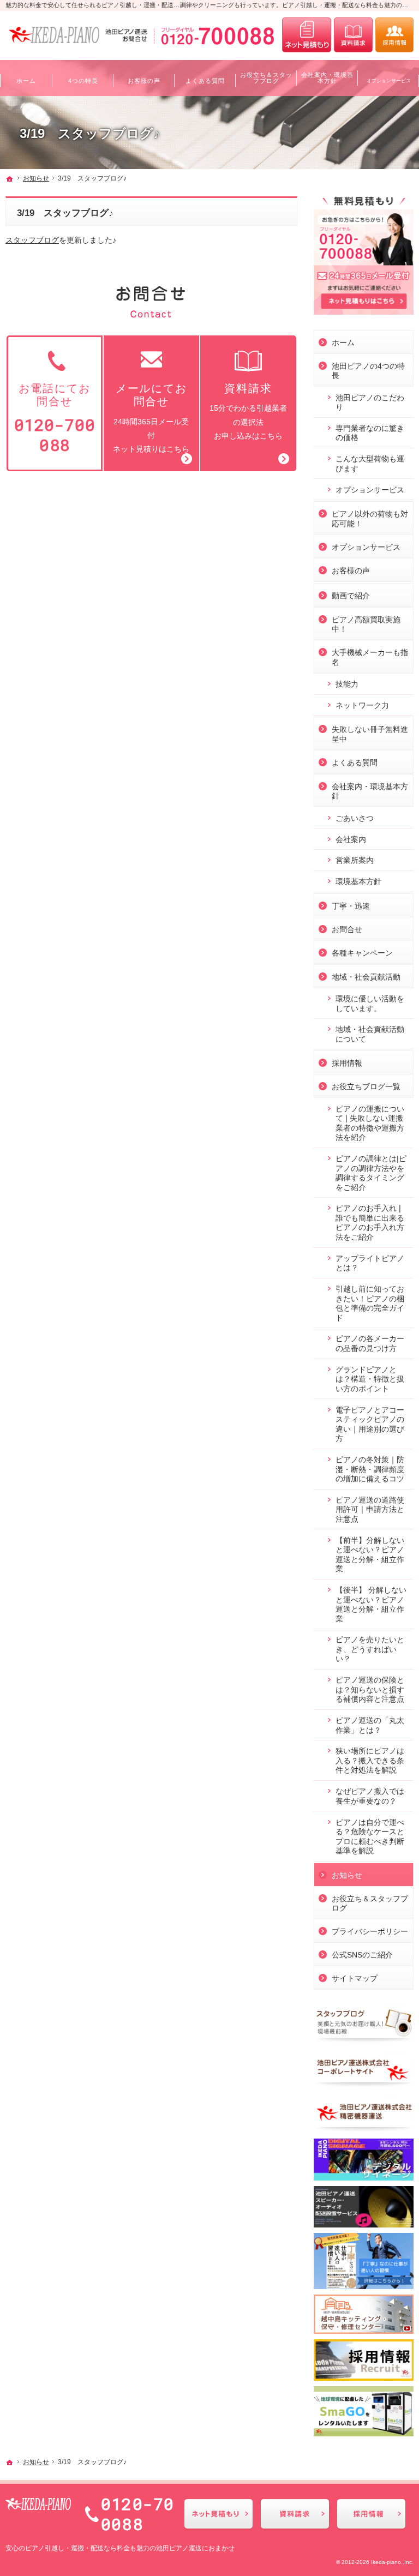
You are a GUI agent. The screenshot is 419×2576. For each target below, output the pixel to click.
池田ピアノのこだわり (370, 403)
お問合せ (347, 929)
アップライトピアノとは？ (370, 1263)
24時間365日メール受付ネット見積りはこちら (151, 418)
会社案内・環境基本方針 (370, 791)
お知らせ (347, 1875)
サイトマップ (355, 1978)
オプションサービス (370, 490)
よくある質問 (355, 762)
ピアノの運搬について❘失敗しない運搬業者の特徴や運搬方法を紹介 (370, 1123)
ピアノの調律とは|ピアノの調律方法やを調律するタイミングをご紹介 (371, 1173)
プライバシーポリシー (370, 1931)
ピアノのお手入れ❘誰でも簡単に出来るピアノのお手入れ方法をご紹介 (370, 1223)
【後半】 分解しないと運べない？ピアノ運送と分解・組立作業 (371, 1604)
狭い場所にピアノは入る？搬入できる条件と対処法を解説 (370, 1760)
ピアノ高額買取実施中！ (366, 625)
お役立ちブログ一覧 (366, 1086)
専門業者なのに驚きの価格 (370, 433)
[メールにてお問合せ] (307, 35)
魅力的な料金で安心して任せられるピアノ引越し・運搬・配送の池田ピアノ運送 (113, 5)
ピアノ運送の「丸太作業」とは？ (370, 1725)
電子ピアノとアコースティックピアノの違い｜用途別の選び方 (370, 1424)
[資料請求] (353, 35)
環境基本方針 (358, 881)
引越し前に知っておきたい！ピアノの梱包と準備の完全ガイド (370, 1303)
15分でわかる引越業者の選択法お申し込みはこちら (248, 411)
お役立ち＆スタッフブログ (370, 1904)
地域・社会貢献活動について (370, 1034)
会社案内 (351, 839)
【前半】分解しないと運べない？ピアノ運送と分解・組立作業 (370, 1555)
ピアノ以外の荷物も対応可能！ (370, 519)
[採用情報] (394, 35)
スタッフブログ (32, 240)
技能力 (347, 684)
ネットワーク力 (362, 705)
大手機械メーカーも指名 (370, 657)
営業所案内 (355, 860)
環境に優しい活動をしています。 (370, 1004)
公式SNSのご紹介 (362, 1955)
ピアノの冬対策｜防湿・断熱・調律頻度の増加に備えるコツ (370, 1469)
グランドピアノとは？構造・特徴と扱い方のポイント (370, 1379)
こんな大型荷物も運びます (370, 464)
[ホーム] (10, 179)
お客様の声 (351, 571)
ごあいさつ (355, 818)
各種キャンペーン (362, 953)
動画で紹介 (351, 596)
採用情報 (347, 1063)
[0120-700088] (191, 35)
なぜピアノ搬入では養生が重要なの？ (370, 1796)
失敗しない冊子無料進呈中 (370, 734)
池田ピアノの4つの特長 (368, 371)
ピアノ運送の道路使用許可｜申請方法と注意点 (370, 1509)
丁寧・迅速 (351, 906)
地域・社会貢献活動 (366, 977)
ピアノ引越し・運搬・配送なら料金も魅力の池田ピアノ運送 (113, 2548)
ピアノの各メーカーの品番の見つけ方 (370, 1343)
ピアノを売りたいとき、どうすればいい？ (370, 1649)
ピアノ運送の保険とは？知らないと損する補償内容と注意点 (370, 1689)
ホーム (343, 343)
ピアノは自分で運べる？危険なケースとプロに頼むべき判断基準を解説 (370, 1837)
